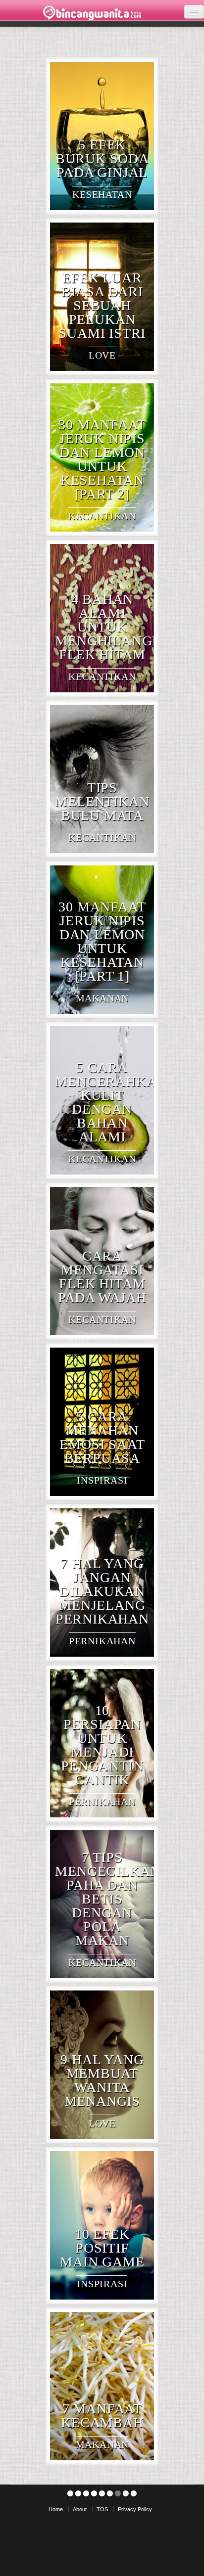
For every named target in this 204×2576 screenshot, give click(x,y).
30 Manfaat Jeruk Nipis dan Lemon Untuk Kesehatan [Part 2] (102, 459)
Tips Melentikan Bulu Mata (102, 801)
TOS (102, 2509)
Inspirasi (102, 1480)
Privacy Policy (135, 2509)
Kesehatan (102, 194)
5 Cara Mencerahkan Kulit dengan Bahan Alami (111, 1102)
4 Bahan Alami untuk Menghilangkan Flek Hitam (119, 627)
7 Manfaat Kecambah (102, 2416)
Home (56, 2509)
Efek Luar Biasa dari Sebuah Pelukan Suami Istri (102, 305)
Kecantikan (102, 516)
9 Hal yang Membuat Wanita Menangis (102, 2080)
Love (102, 355)
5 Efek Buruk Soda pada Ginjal (102, 158)
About (80, 2509)
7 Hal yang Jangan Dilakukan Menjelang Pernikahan (102, 1591)
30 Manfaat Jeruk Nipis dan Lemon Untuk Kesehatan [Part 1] (102, 941)
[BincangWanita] (92, 13)
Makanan (102, 998)
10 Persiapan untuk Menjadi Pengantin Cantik (102, 1745)
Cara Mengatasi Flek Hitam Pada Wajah (102, 1277)
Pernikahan (102, 1641)
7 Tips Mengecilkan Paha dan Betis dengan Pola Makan (108, 1899)
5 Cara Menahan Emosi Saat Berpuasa (102, 1437)
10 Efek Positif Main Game (102, 2248)
